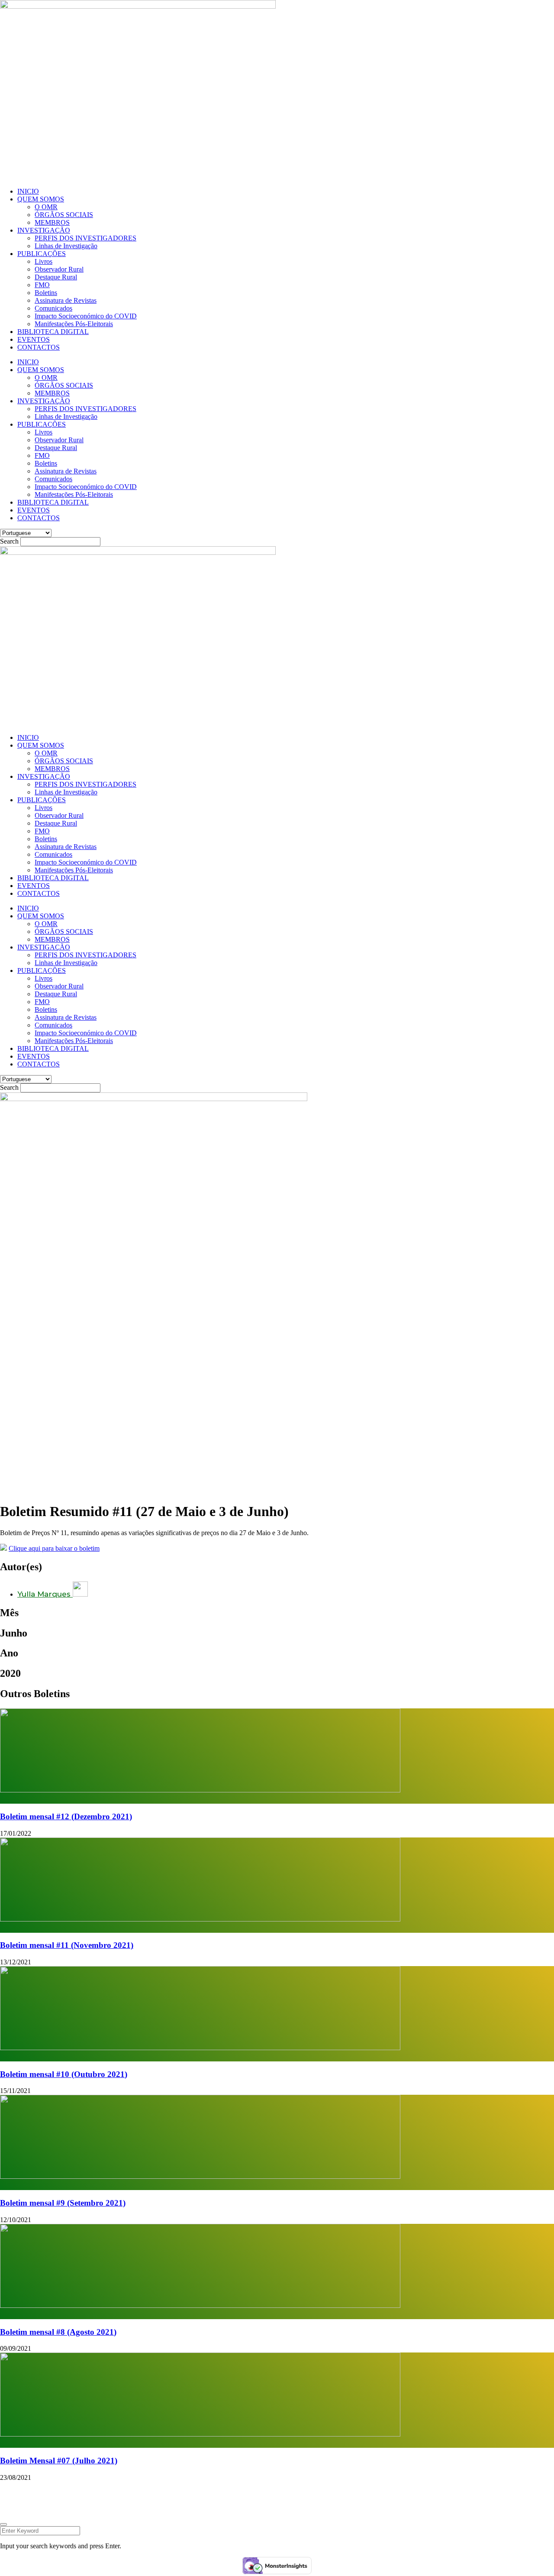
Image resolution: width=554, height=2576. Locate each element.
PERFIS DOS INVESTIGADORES (85, 238)
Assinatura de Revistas (66, 300)
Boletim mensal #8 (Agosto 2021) (58, 2332)
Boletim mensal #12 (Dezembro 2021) (66, 1816)
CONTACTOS (39, 347)
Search (9, 541)
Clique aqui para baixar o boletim (54, 1548)
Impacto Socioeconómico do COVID (86, 316)
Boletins (46, 293)
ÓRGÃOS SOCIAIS (64, 215)
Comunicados (53, 308)
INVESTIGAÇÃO (44, 230)
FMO (42, 285)
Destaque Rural (56, 277)
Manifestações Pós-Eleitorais (74, 324)
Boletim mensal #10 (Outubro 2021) (64, 2074)
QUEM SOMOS (41, 199)
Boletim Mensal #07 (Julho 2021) (59, 2461)
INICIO (28, 191)
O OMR (46, 207)
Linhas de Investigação (66, 246)
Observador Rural (59, 269)
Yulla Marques (45, 1594)
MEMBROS (52, 222)
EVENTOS (34, 339)
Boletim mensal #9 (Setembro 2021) (63, 2203)
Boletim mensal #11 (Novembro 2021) (67, 1945)
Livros (43, 261)
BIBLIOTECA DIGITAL (53, 332)
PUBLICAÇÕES (42, 254)
